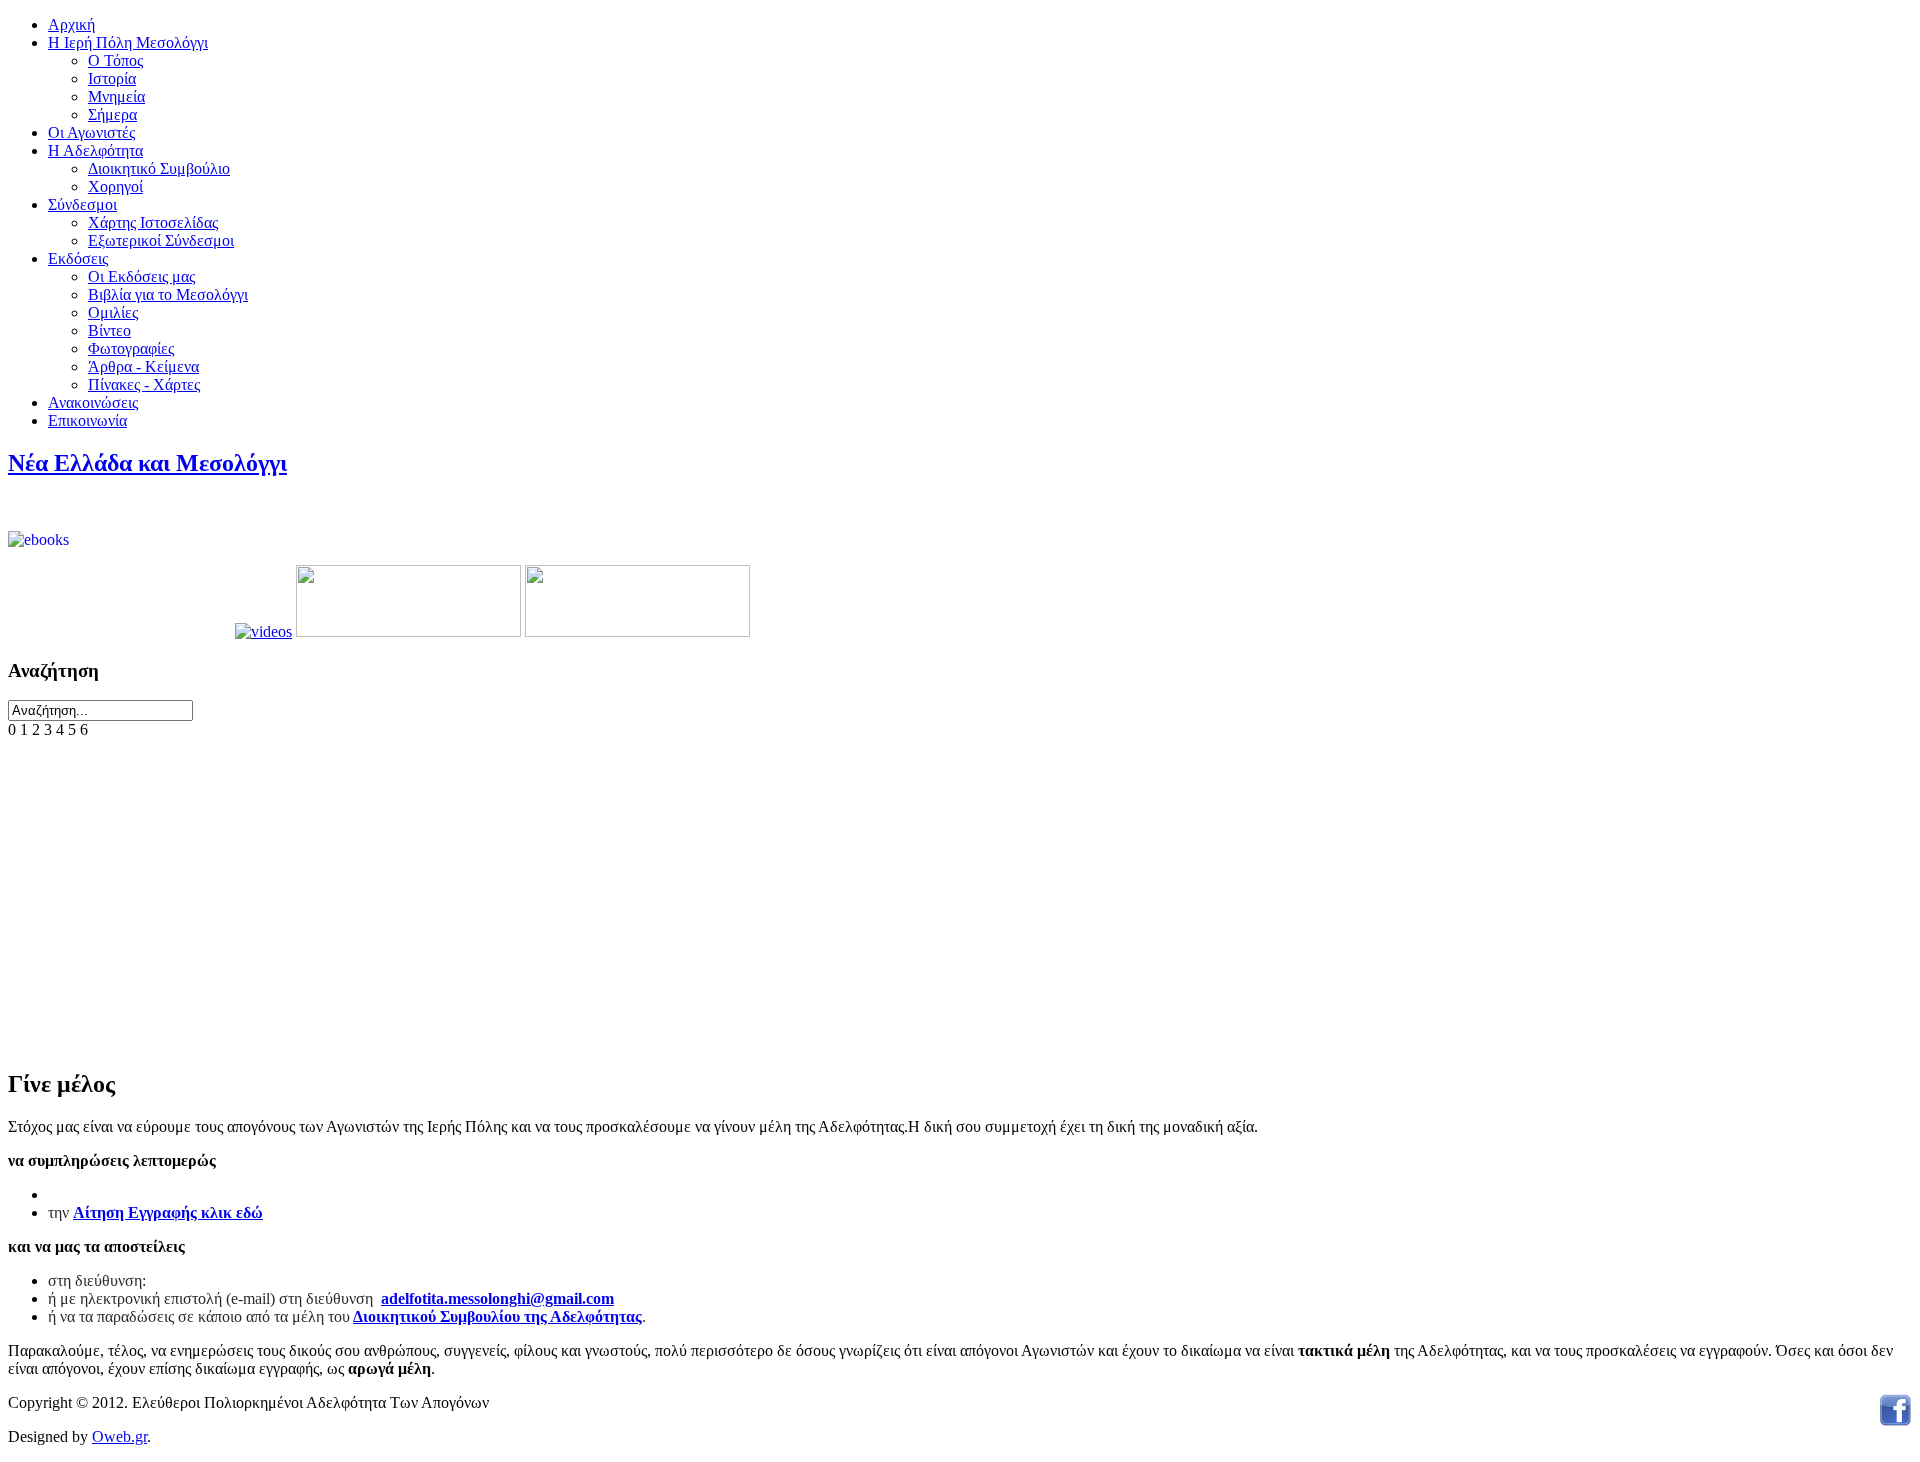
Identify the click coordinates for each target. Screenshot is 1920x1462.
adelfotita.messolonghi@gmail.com (497, 1298)
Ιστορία (112, 78)
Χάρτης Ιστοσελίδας (153, 222)
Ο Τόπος (115, 60)
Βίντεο (109, 330)
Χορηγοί (115, 186)
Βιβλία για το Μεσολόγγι (168, 294)
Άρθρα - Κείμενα (143, 366)
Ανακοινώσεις (93, 402)
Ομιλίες (113, 312)
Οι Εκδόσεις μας (141, 276)
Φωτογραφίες (131, 348)
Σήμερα (112, 114)
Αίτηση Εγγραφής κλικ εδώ (168, 1212)
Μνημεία (116, 96)
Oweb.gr (119, 1436)
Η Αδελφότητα (95, 150)
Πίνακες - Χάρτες (144, 384)
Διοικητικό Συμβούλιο (159, 168)
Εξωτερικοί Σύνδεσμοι (161, 240)
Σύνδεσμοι (82, 204)
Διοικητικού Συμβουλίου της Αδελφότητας (497, 1316)
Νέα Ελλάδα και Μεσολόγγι (147, 463)
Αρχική (71, 24)
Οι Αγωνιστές (91, 132)
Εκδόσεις (78, 258)
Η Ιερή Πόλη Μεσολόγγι (128, 42)
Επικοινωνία (87, 420)
